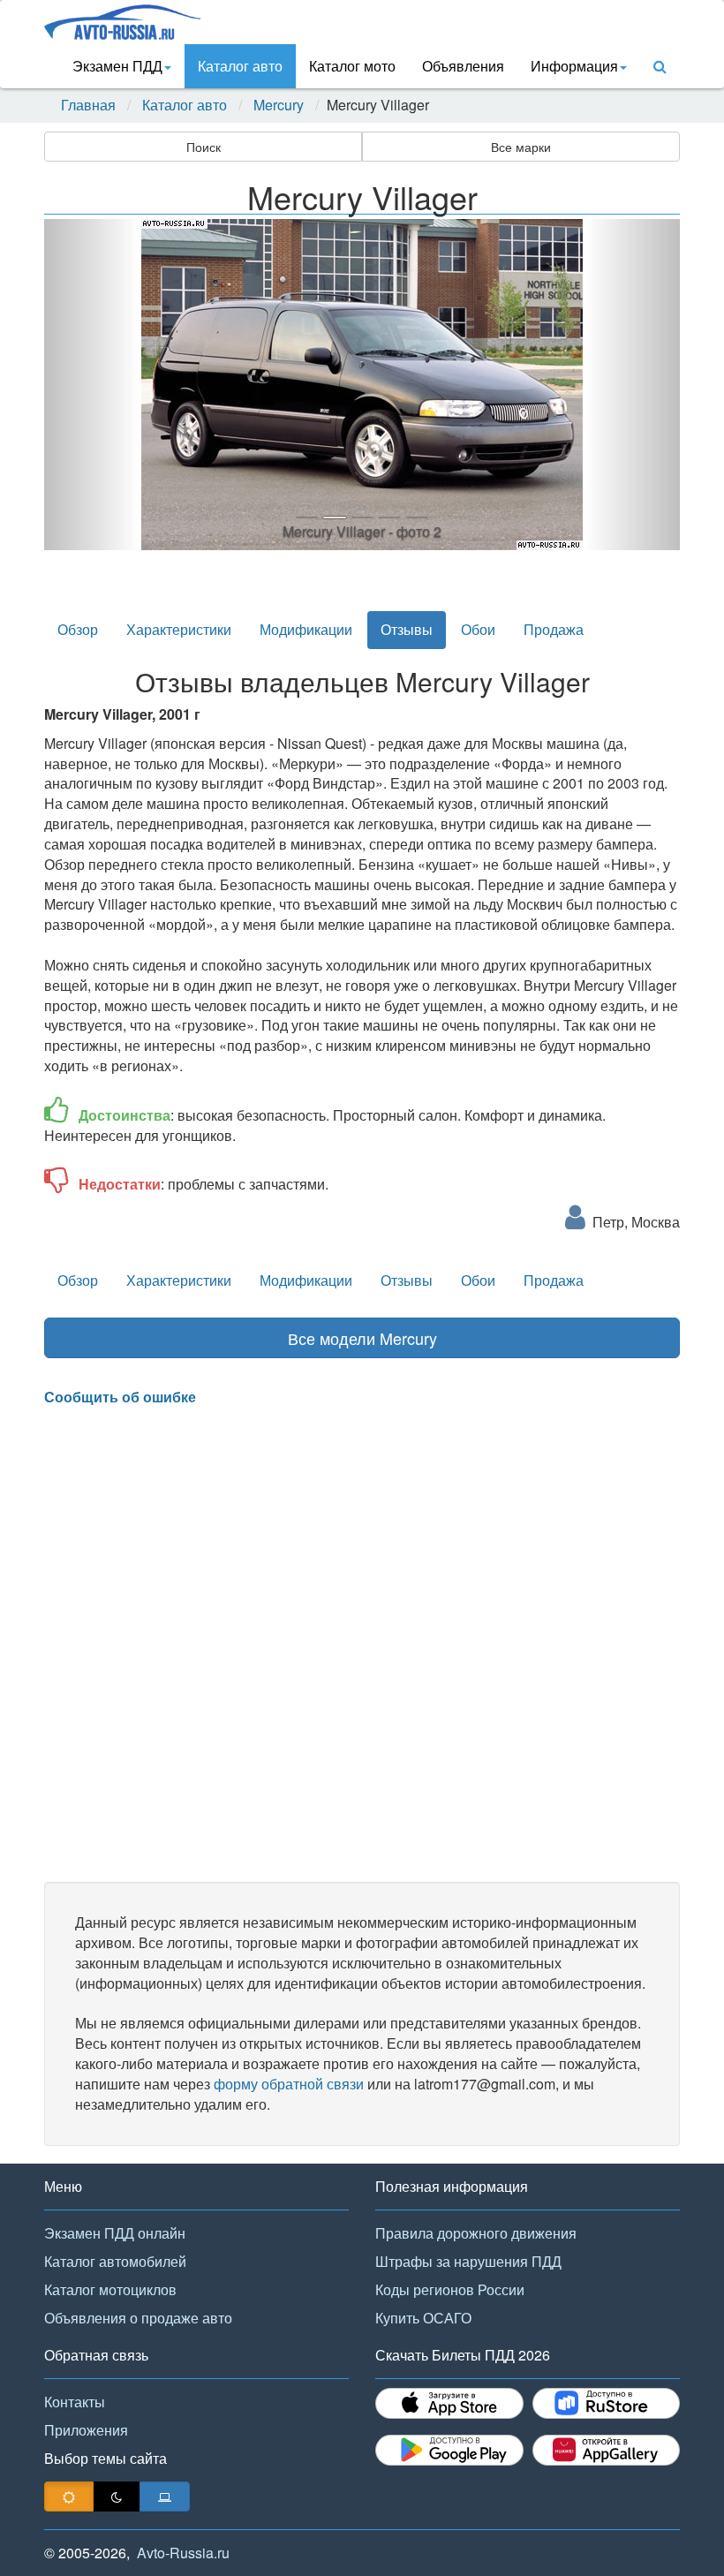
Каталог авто (240, 66)
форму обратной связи (289, 2084)
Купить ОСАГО (423, 2318)
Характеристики (179, 629)
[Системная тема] (165, 2497)
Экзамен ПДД (117, 66)
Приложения (86, 2430)
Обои (478, 629)
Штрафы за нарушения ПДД (468, 2261)
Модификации (306, 629)
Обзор (78, 629)
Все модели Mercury (362, 1338)
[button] (92, 385)
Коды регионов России (450, 2289)
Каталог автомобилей (115, 2261)
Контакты (75, 2402)
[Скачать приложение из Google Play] (449, 2450)
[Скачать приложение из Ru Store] (607, 2403)
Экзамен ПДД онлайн (115, 2233)
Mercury (279, 105)
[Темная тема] (117, 2497)
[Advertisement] (362, 1644)
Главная (88, 105)
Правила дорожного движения (476, 2233)
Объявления (463, 66)
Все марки (521, 147)
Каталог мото (352, 66)
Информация (574, 66)
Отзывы (407, 629)
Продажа (554, 629)
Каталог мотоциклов (110, 2289)
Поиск (204, 147)
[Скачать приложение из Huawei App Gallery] (607, 2450)
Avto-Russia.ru (183, 2553)
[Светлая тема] (69, 2497)
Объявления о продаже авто (138, 2318)
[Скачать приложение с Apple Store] (449, 2403)
